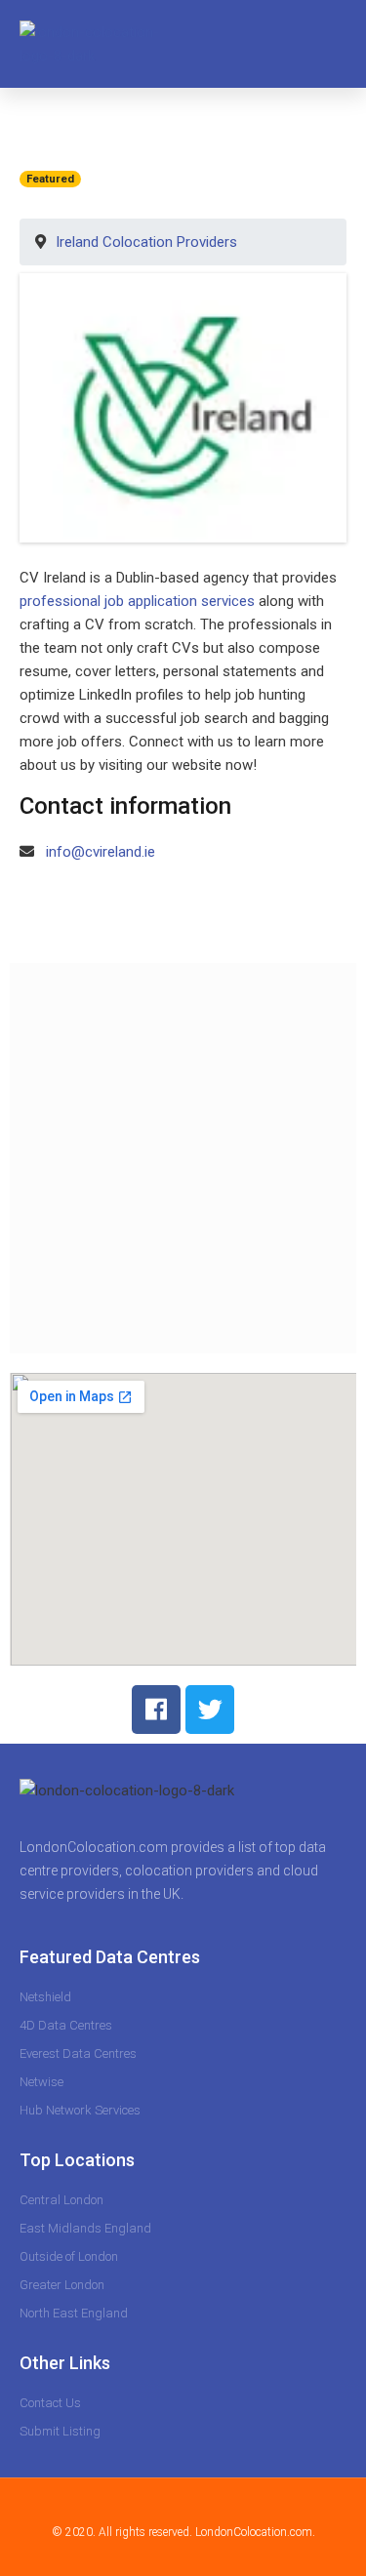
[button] (332, 44)
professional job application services (137, 601)
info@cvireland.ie (101, 852)
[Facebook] (156, 1710)
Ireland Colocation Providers (146, 242)
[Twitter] (210, 1710)
